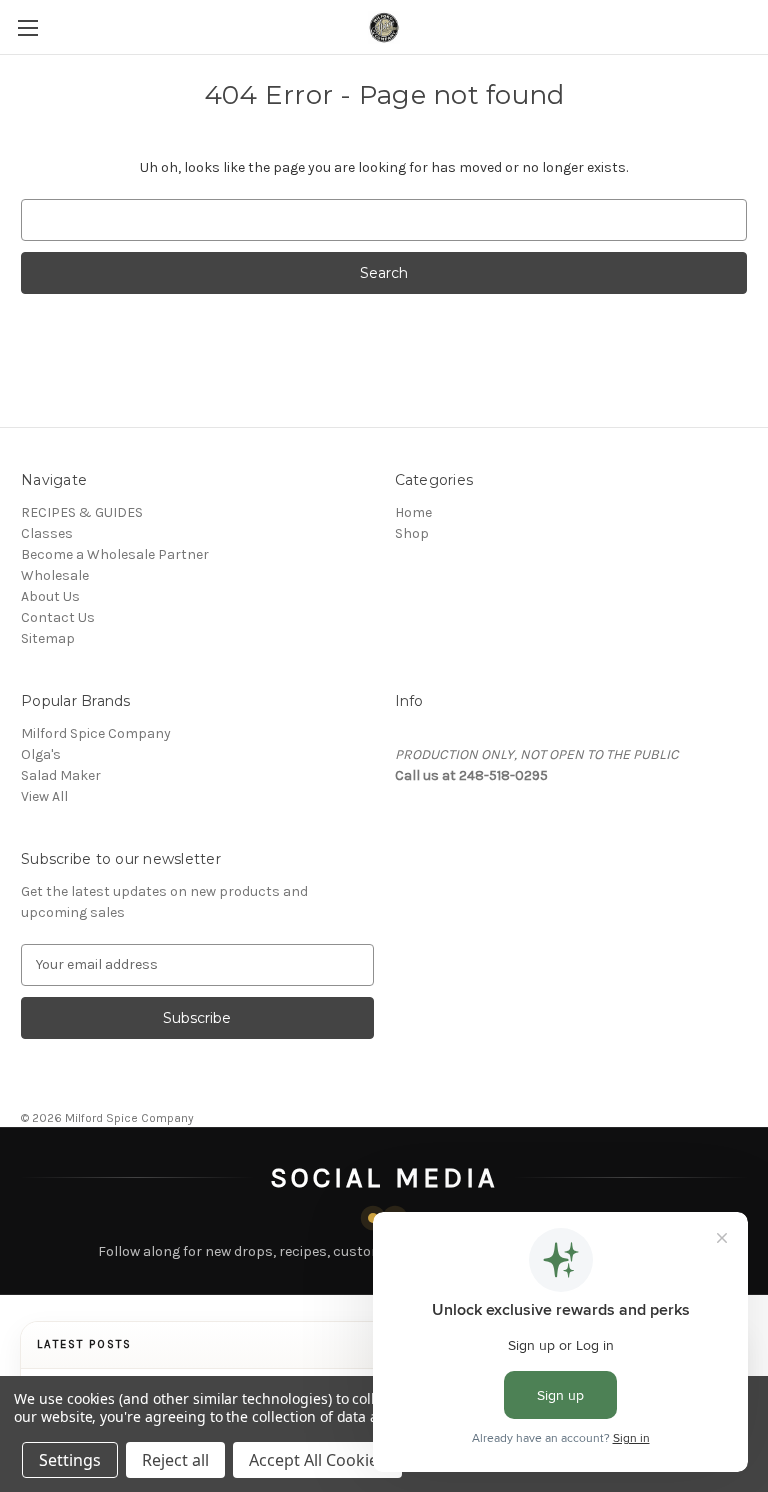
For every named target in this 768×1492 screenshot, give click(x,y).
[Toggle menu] (27, 27)
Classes (47, 533)
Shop (412, 533)
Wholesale (55, 575)
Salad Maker (61, 775)
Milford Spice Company (96, 733)
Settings (70, 1460)
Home (413, 512)
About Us (50, 596)
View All (44, 796)
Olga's (41, 754)
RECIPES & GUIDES (82, 512)
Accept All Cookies (317, 1460)
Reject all (175, 1460)
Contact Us (58, 617)
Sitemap (48, 638)
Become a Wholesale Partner (115, 554)
